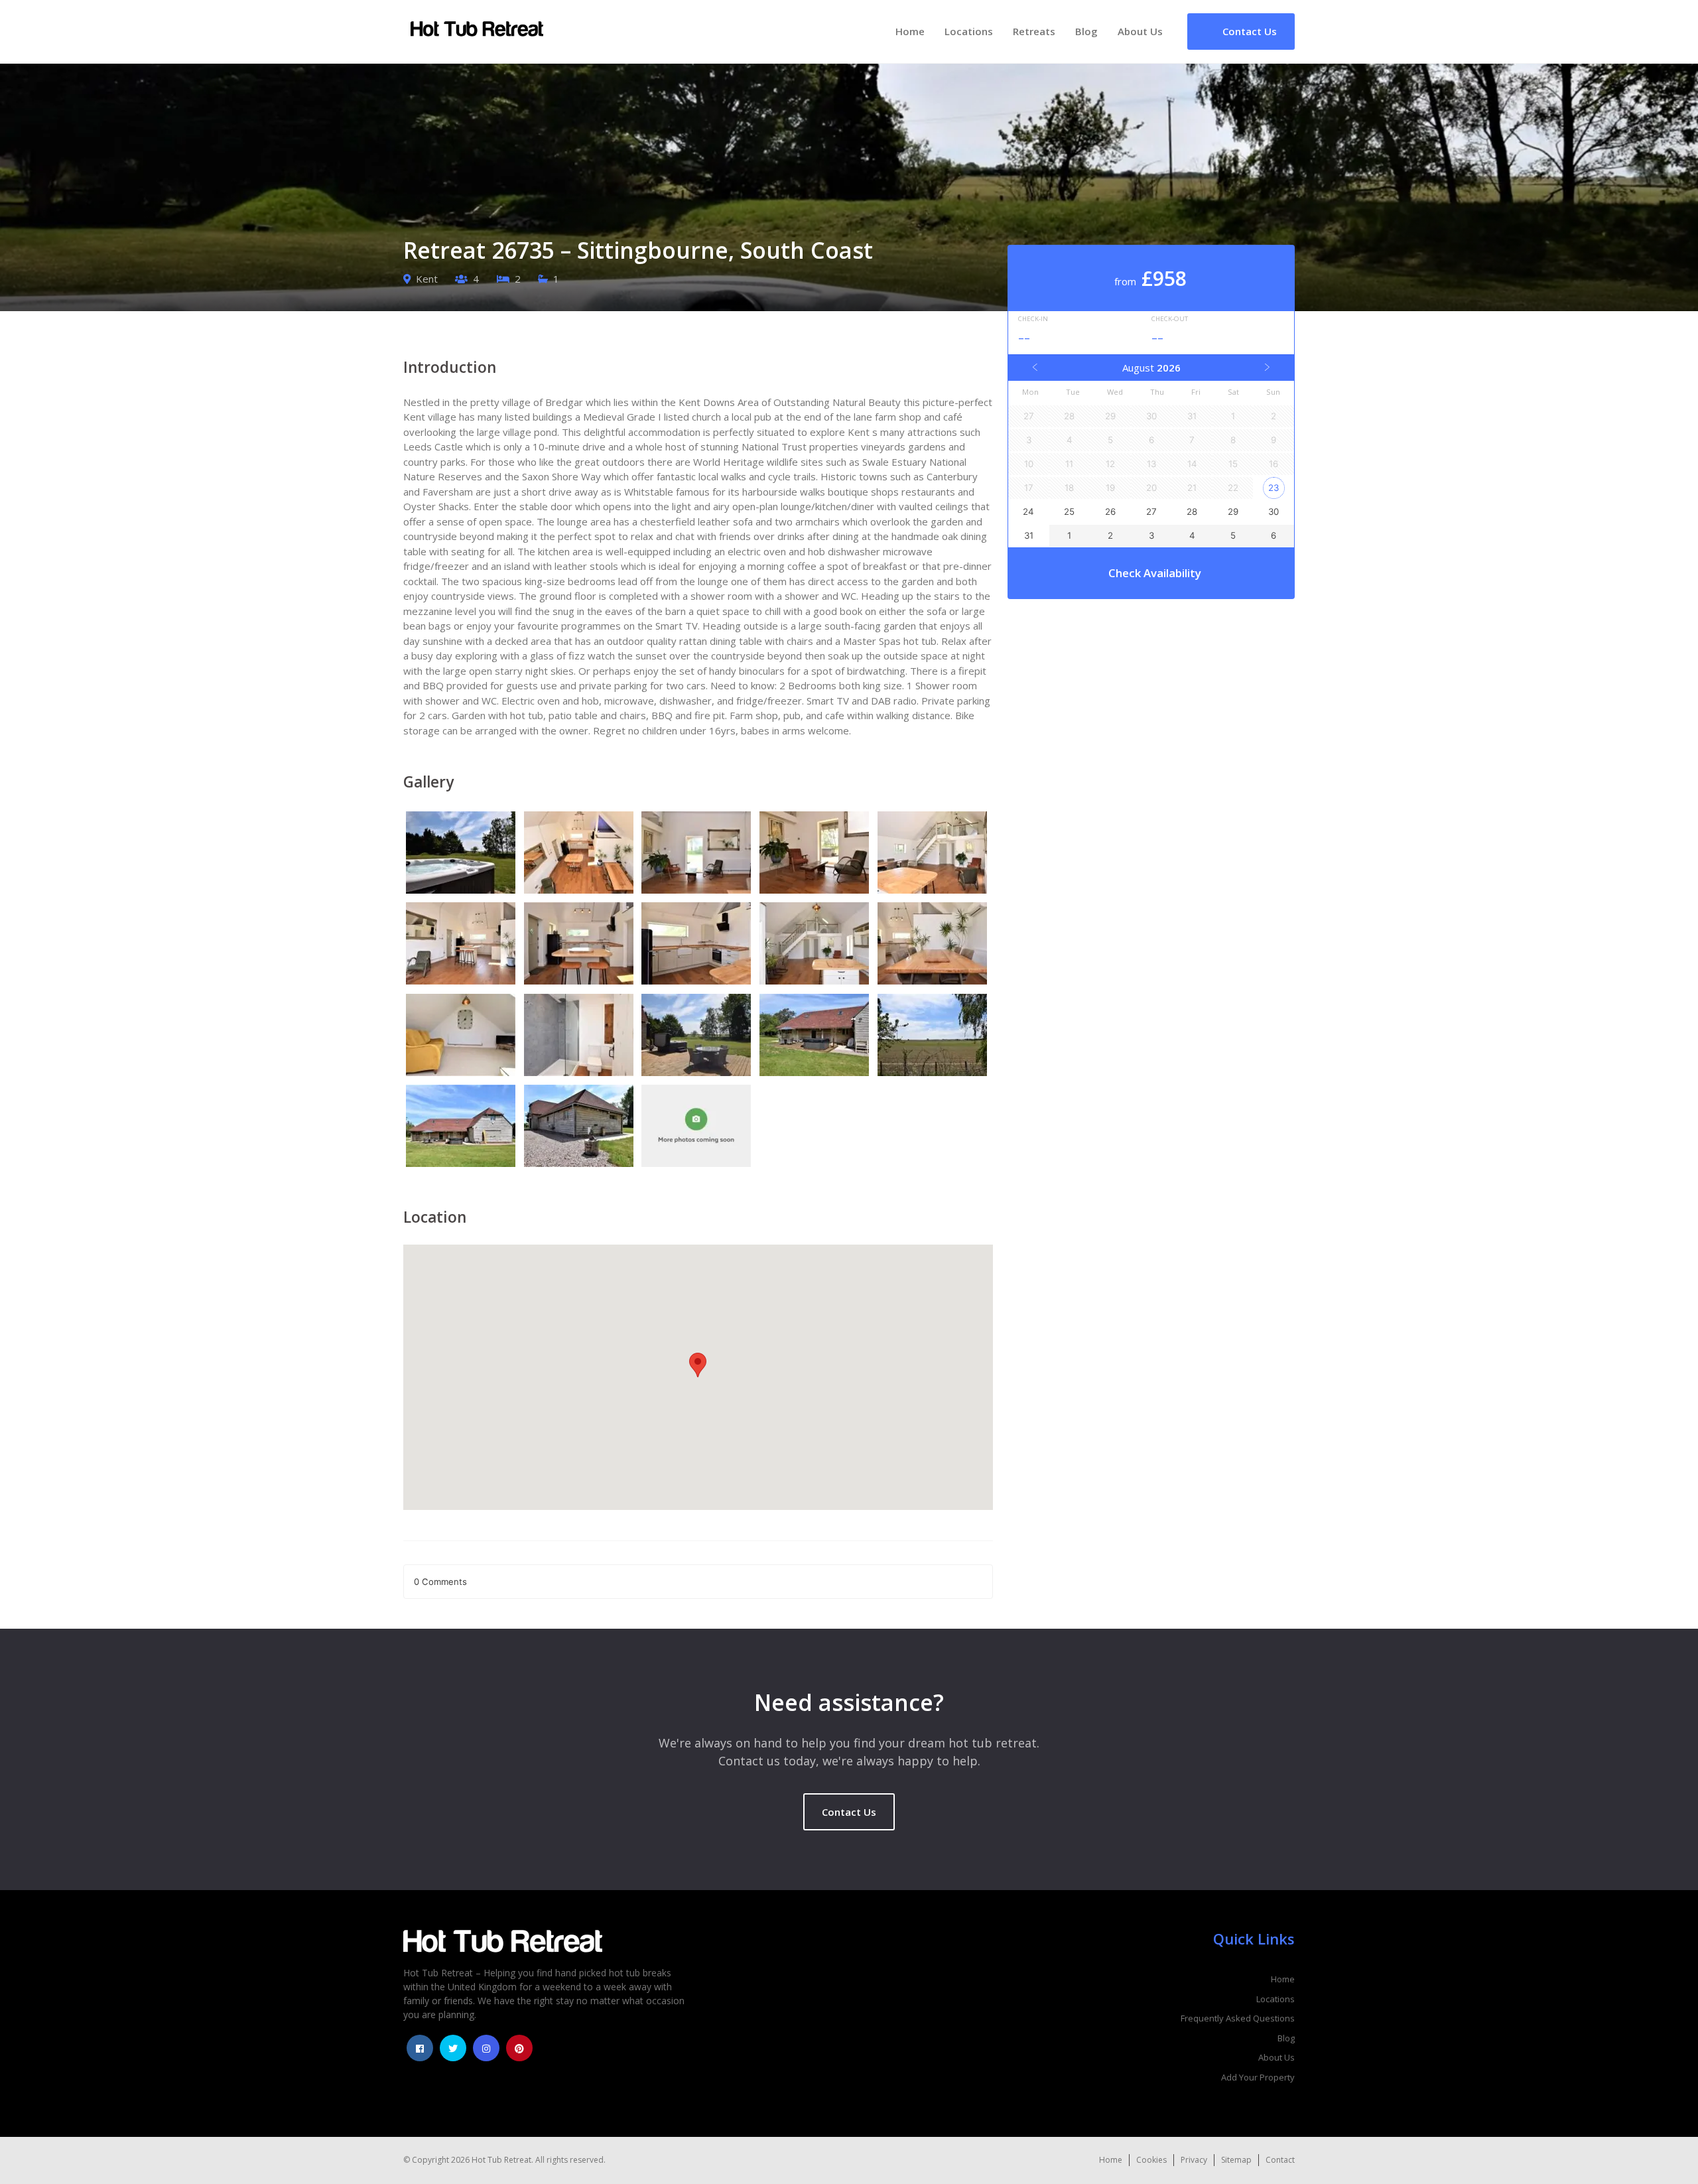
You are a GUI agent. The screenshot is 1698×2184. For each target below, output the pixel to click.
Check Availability (1155, 573)
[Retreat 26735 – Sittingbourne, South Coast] (462, 854)
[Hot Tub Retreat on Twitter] (453, 2048)
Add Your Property (1258, 2077)
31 (1029, 535)
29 (1233, 512)
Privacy (1194, 2160)
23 (1273, 488)
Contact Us (849, 1812)
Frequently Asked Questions (1238, 2018)
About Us (1140, 31)
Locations (969, 31)
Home (910, 31)
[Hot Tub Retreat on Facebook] (420, 2048)
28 (1192, 512)
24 (1028, 512)
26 (1110, 512)
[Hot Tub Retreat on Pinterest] (519, 2048)
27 (1151, 512)
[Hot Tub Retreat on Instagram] (486, 2048)
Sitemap (1236, 2160)
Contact (1280, 2160)
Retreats (1034, 31)
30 (1273, 512)
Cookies (1151, 2160)
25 (1069, 512)
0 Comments (440, 1582)
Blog (1086, 31)
